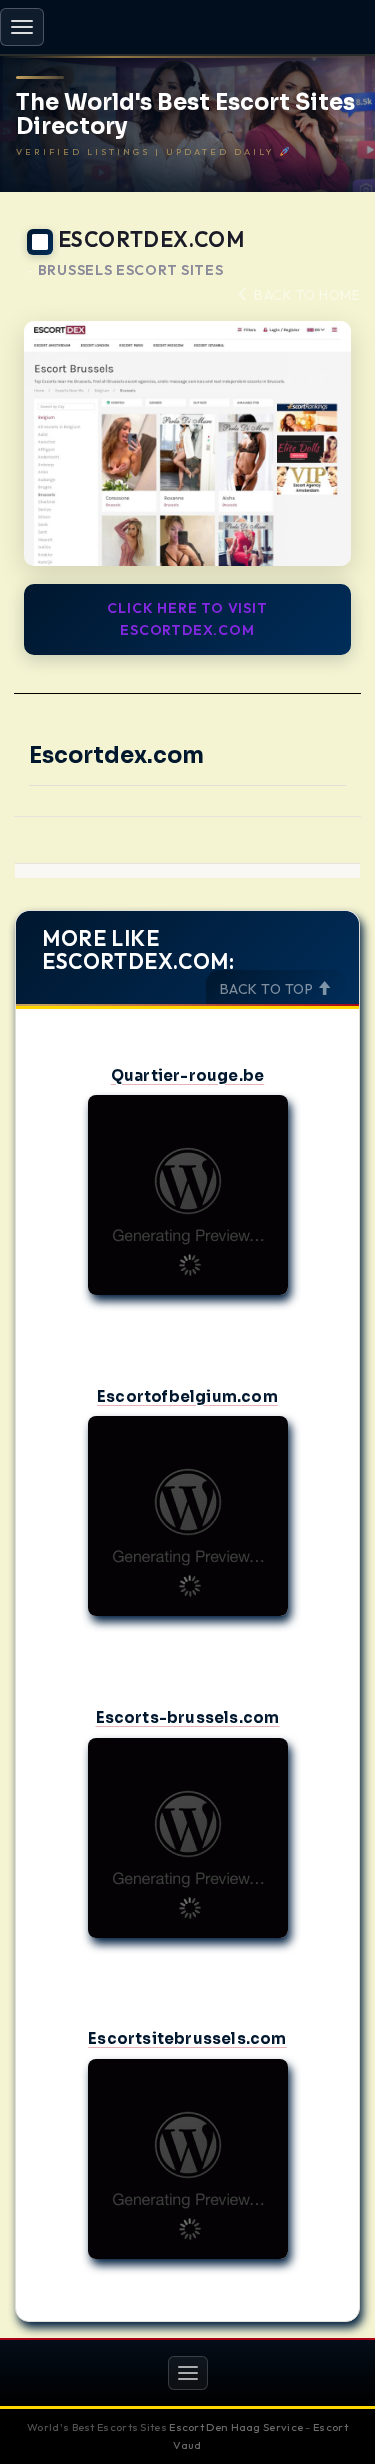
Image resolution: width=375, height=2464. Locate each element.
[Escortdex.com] (187, 443)
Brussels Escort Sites (131, 270)
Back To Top (268, 989)
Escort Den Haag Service (236, 2427)
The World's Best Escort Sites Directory (185, 115)
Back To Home (305, 295)
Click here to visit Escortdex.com (187, 619)
